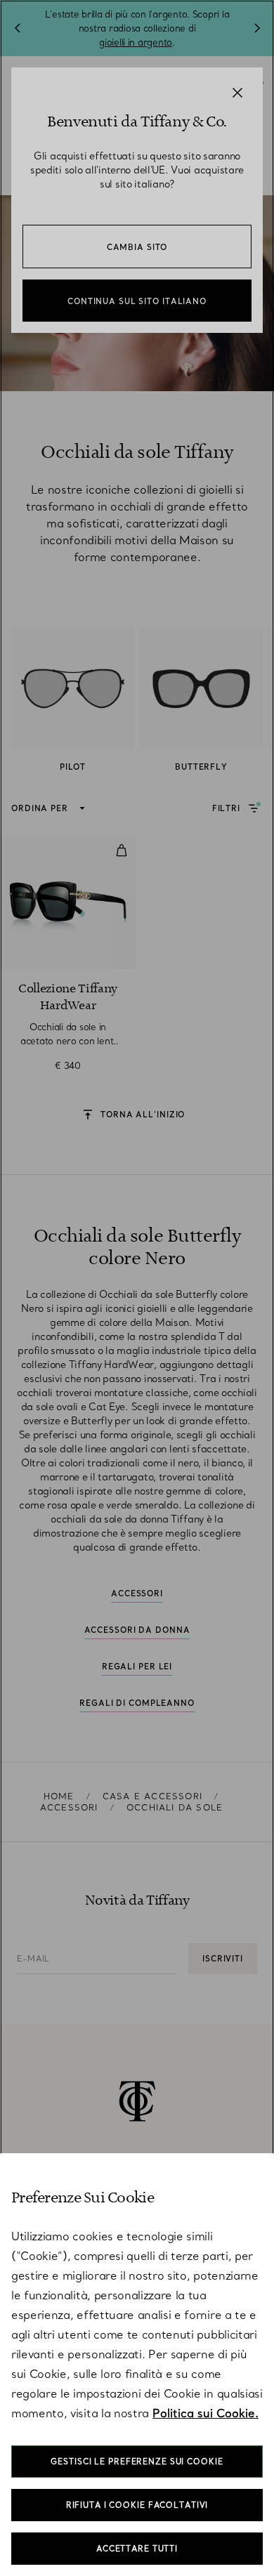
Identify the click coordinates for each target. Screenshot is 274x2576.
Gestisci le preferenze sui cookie (137, 2462)
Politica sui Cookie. (205, 2413)
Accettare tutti (137, 2549)
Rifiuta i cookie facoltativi (137, 2505)
